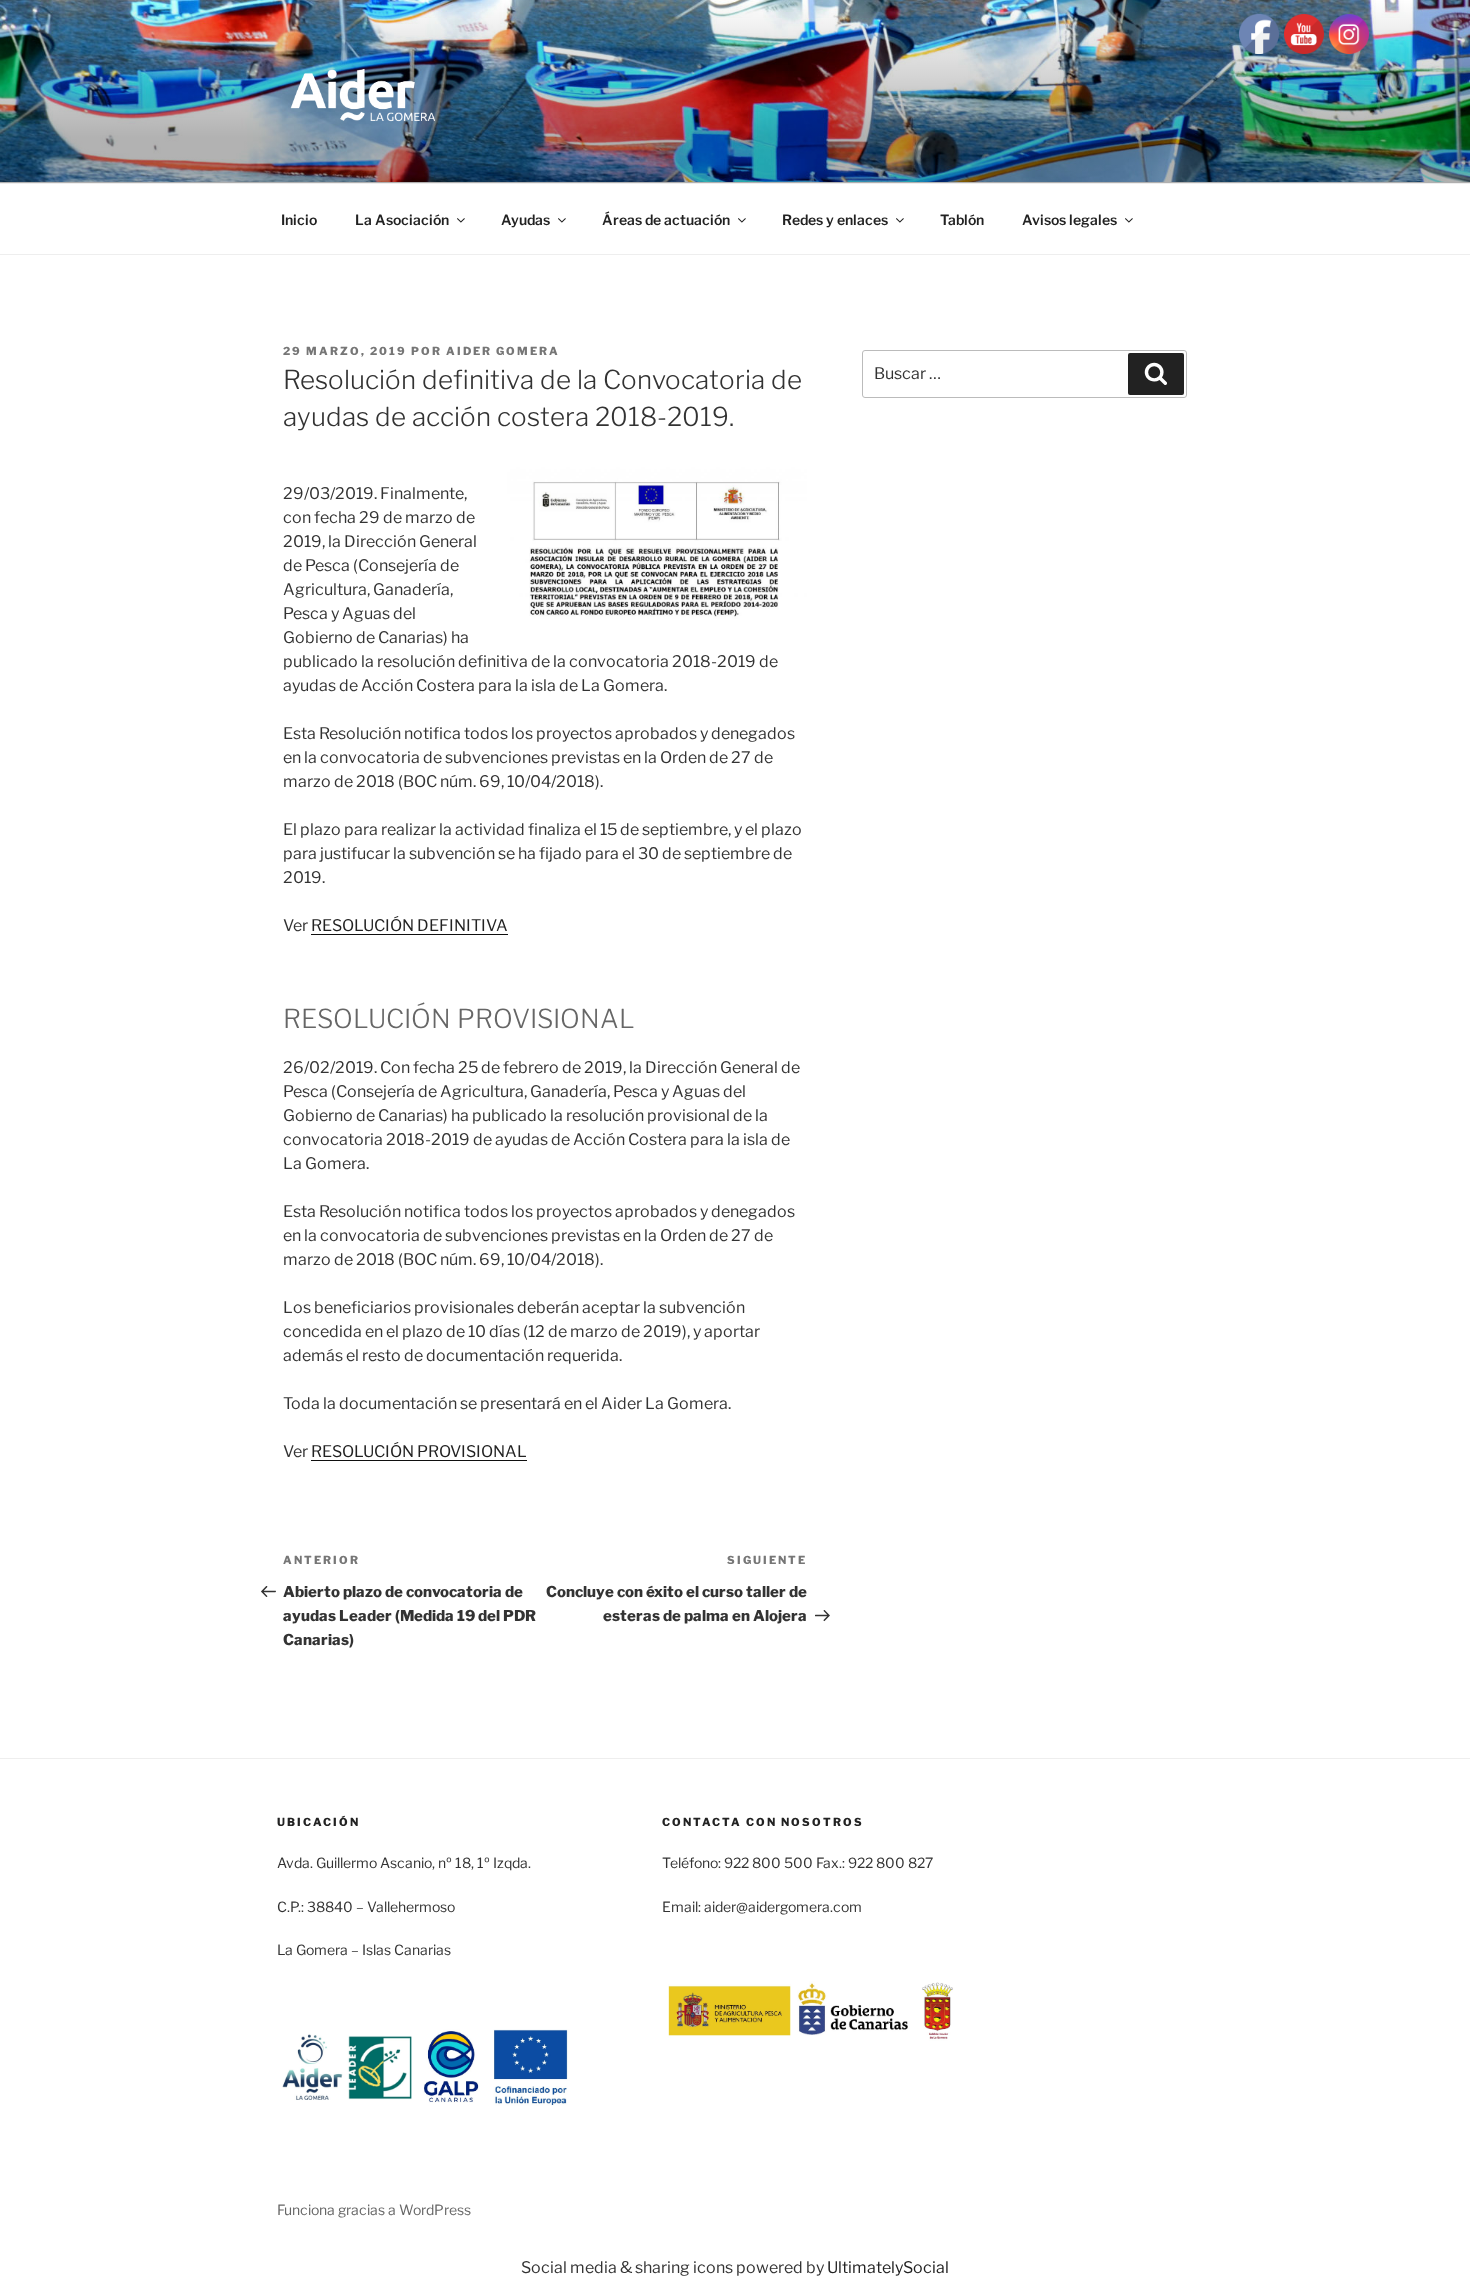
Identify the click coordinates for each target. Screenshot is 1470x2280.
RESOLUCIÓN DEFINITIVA (409, 925)
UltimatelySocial (888, 2267)
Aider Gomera (503, 351)
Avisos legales (1069, 219)
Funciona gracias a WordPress (374, 2209)
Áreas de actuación (666, 219)
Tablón (962, 219)
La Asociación (402, 219)
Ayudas (525, 219)
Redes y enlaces (835, 219)
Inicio (299, 219)
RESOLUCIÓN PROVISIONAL (419, 1451)
